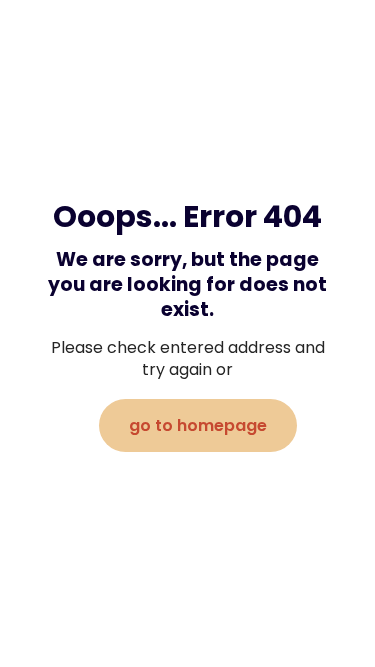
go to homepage (198, 425)
